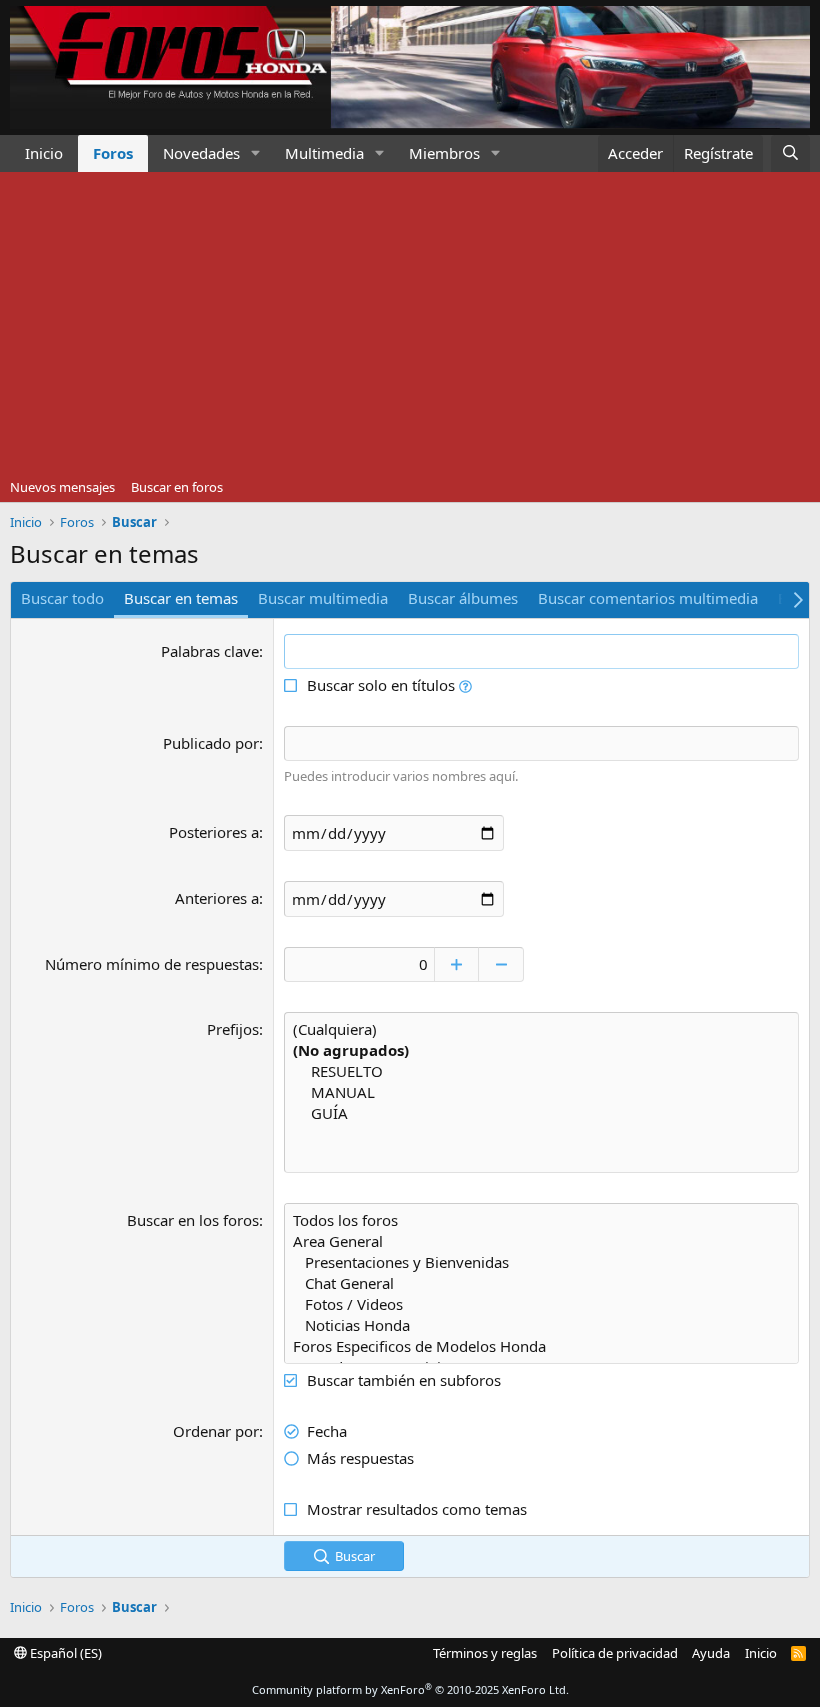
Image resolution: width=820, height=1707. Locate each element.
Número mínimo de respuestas (152, 964)
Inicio (44, 153)
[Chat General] (541, 1283)
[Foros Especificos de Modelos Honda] (541, 1346)
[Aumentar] (456, 964)
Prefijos (233, 1029)
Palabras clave (210, 651)
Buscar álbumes (463, 598)
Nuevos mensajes (62, 487)
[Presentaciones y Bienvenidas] (541, 1262)
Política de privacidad (615, 1653)
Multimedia (324, 153)
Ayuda (711, 1653)
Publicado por (211, 743)
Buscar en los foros (193, 1220)
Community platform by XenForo (410, 1689)
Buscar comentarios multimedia (648, 598)
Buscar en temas (181, 598)
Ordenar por (216, 1431)
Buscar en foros (177, 487)
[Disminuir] (501, 964)
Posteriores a (214, 832)
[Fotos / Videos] (541, 1304)
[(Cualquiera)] (541, 1029)
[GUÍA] (541, 1113)
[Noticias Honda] (541, 1325)
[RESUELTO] (541, 1071)
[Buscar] (790, 153)
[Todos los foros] (541, 1220)
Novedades (201, 153)
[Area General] (541, 1241)
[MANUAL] (541, 1092)
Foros (113, 153)
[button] (256, 153)
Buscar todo (62, 598)
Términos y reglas (485, 1653)
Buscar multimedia (323, 598)
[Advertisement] (410, 322)
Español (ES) (64, 1653)
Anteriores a (217, 898)
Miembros (444, 153)
